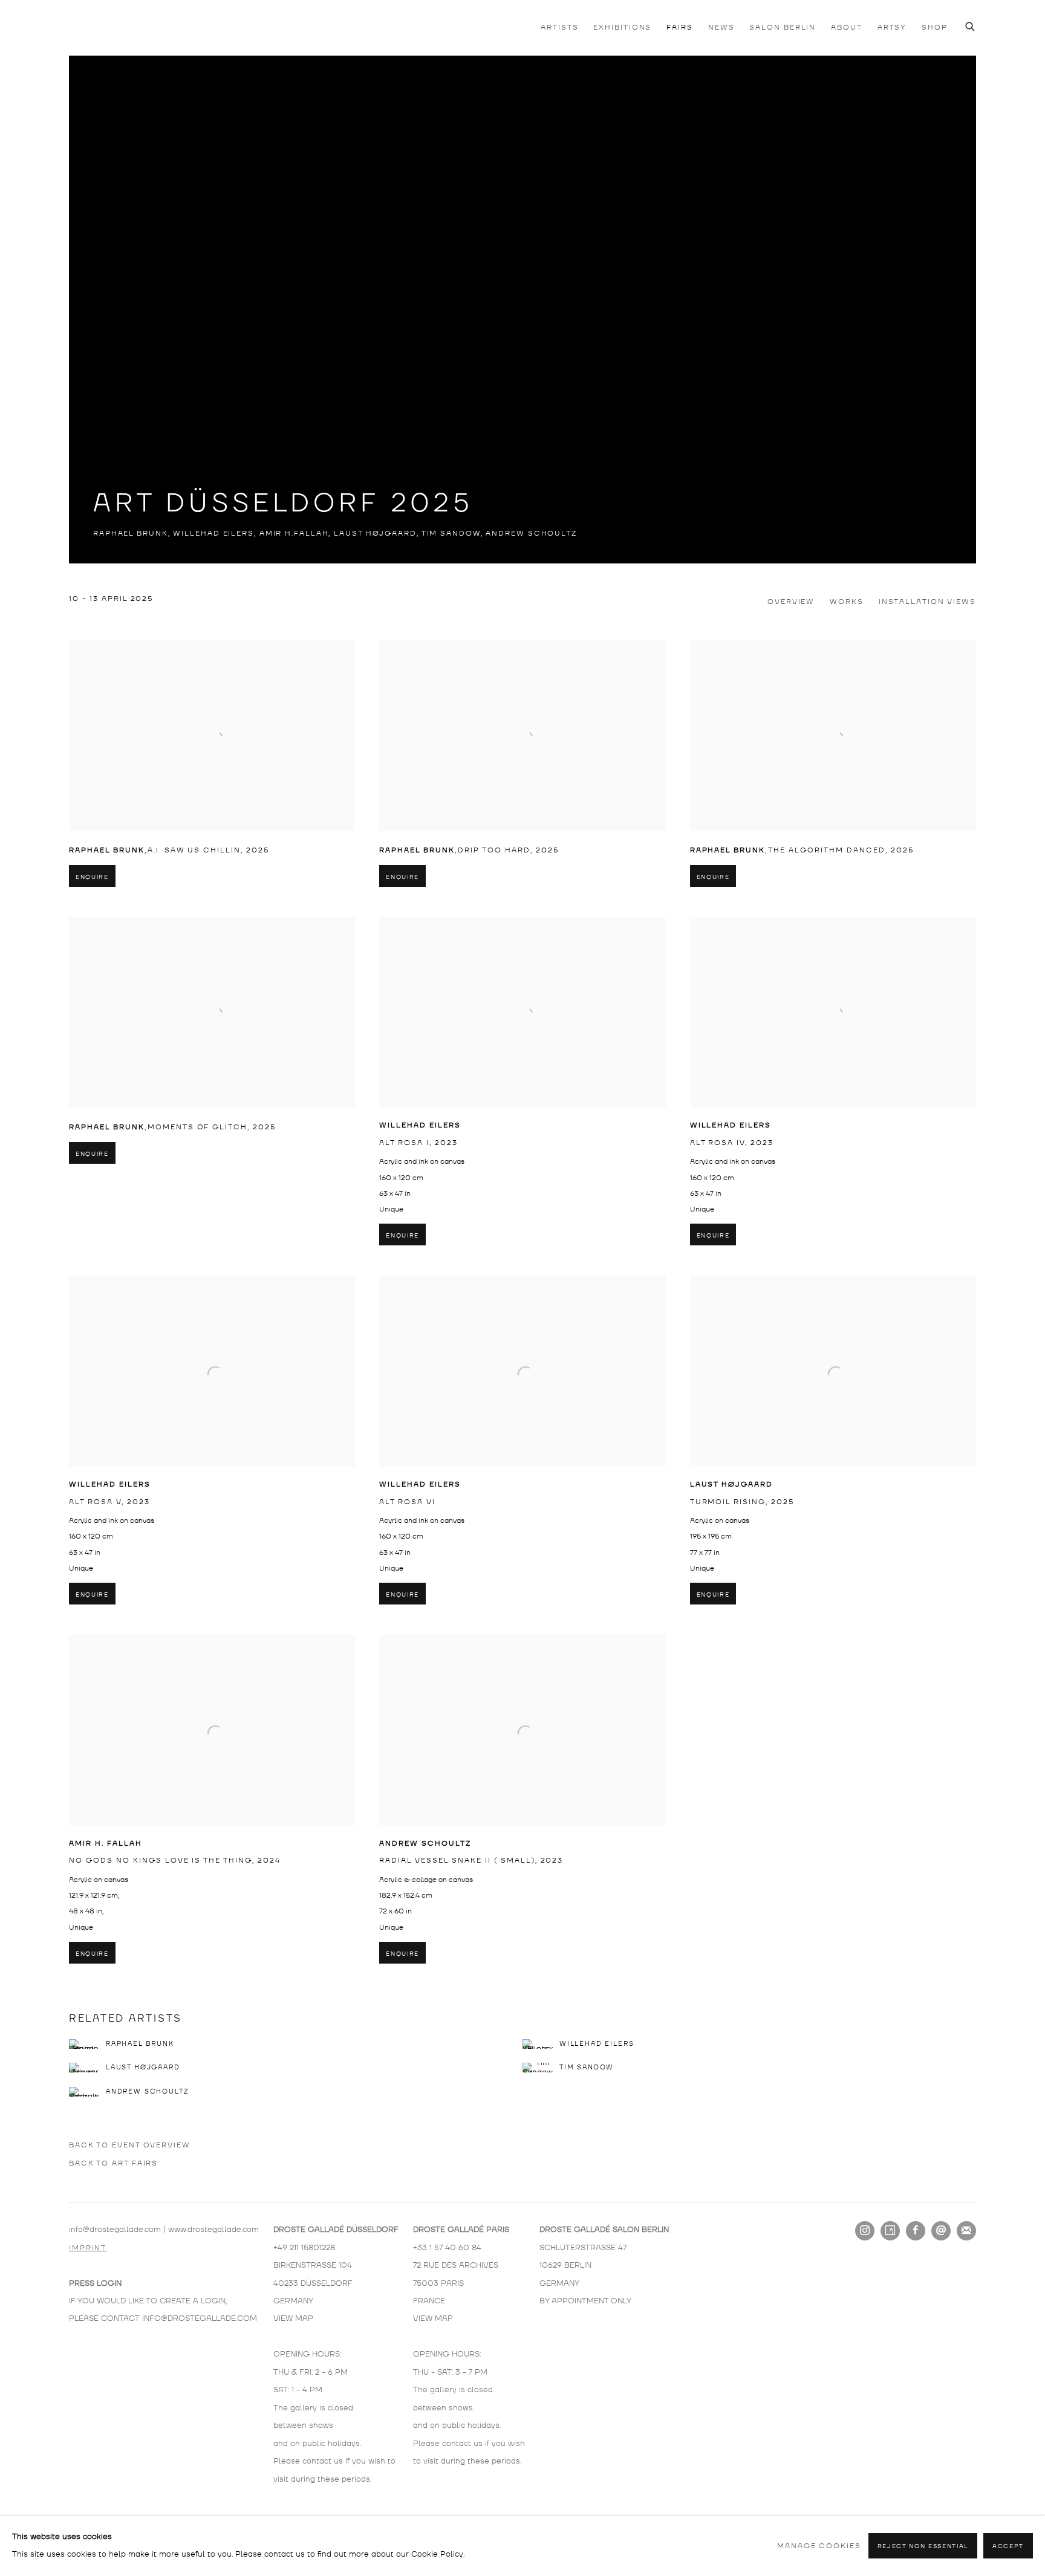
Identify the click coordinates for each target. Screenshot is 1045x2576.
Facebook (916, 2231)
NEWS (721, 28)
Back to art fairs (113, 2163)
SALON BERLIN (783, 28)
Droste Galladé (129, 27)
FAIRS (680, 28)
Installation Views (927, 602)
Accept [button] (1008, 2547)
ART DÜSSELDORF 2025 (283, 504)
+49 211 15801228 (304, 2248)
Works (847, 602)
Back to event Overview (130, 2145)
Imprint (88, 2248)
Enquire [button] (92, 877)
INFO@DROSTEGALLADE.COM (200, 2318)
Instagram (865, 2231)
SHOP (935, 28)
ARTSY (892, 28)
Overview (791, 602)
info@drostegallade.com (115, 2230)
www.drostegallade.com (213, 2230)
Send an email (941, 2231)
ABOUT (847, 28)
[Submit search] (971, 25)
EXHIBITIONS (622, 28)
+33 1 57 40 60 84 (447, 2248)
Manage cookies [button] (819, 2546)
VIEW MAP (293, 2318)
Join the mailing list (966, 2231)
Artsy (890, 2231)
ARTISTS (559, 28)
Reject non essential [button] (923, 2547)
